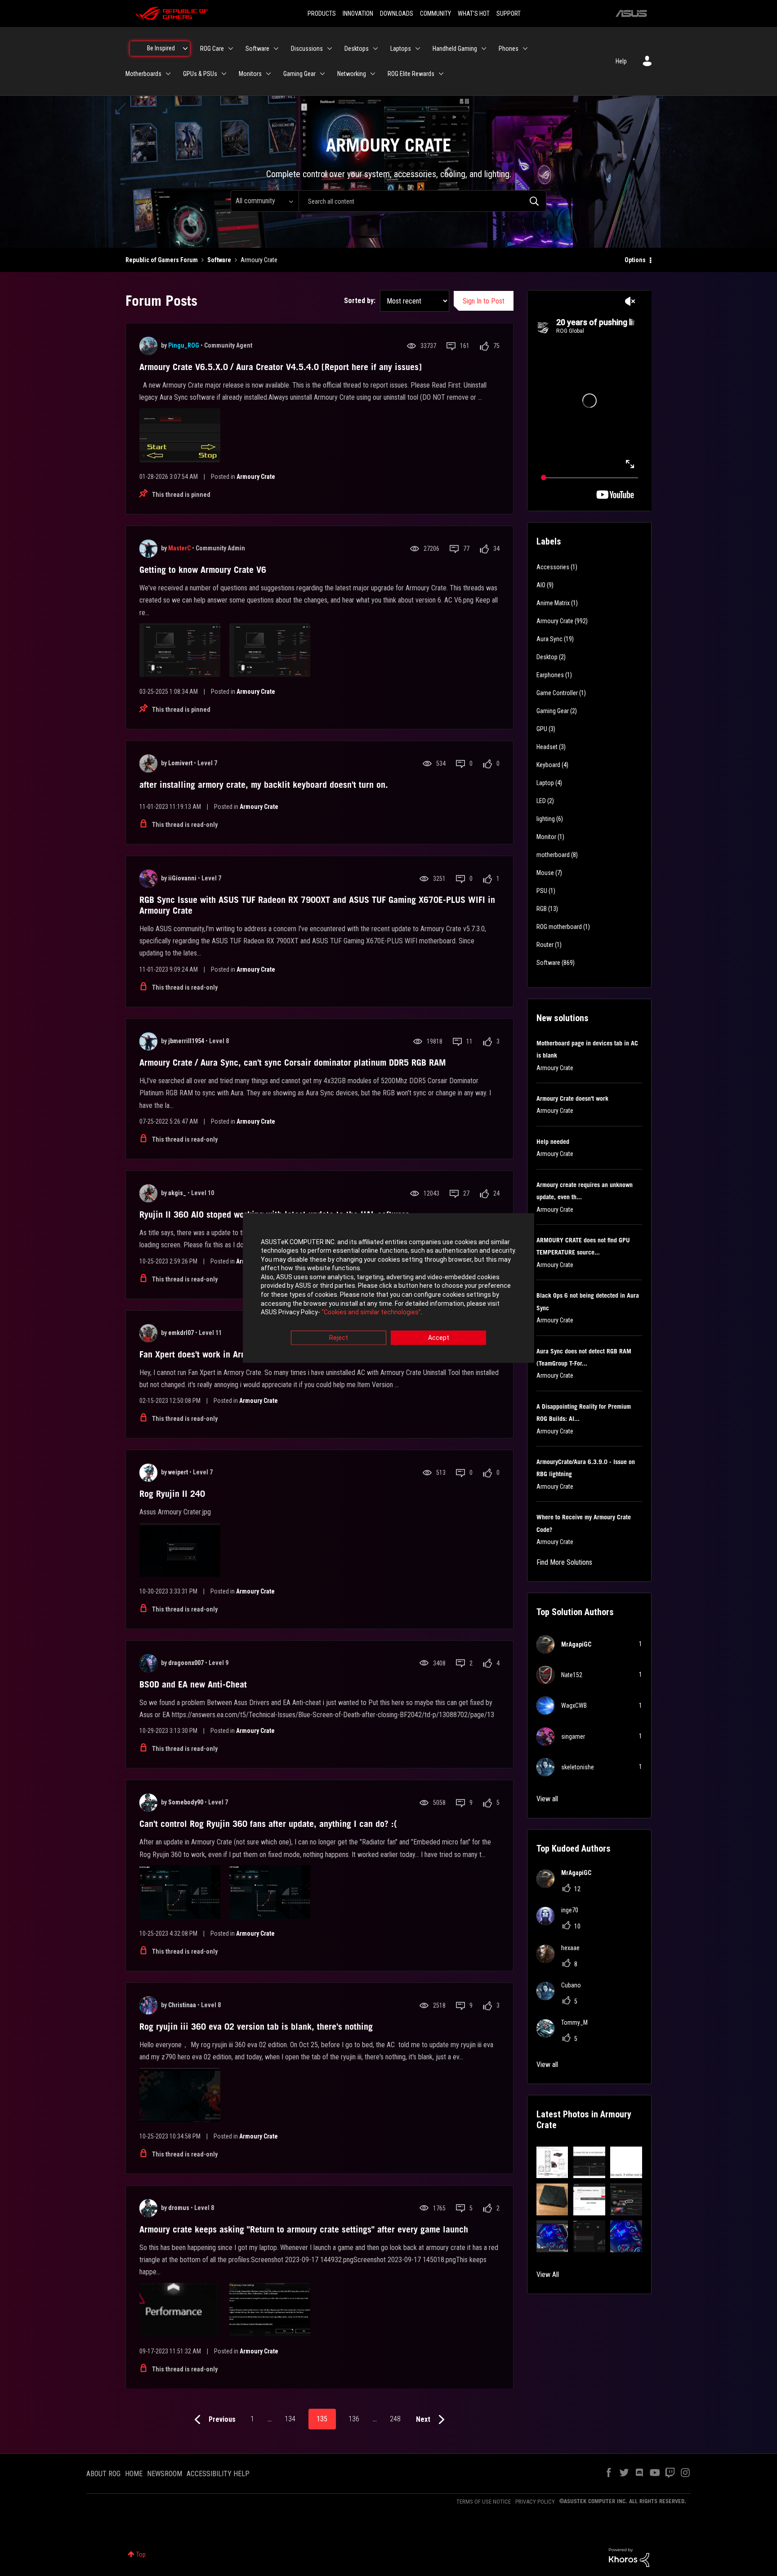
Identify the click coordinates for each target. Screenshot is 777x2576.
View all (547, 1799)
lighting (546, 819)
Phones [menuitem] (509, 49)
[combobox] (422, 201)
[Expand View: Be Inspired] (185, 49)
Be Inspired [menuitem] (161, 48)
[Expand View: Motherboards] (168, 74)
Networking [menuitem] (352, 74)
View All (548, 2275)
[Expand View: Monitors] (268, 74)
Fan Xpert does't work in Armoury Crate (213, 1354)
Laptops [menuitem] (401, 49)
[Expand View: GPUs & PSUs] (224, 74)
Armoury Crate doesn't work (572, 1098)
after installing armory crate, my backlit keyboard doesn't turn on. (264, 785)
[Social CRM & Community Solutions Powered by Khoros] (629, 2557)
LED (541, 801)
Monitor (546, 837)
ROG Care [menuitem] (212, 49)
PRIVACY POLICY (535, 2502)
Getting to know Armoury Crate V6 (203, 570)
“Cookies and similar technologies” (371, 1313)
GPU (542, 729)
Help (621, 61)
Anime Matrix (553, 603)
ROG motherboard (559, 927)
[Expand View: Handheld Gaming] (484, 49)
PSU (542, 891)
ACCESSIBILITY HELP (218, 2474)
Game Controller (557, 693)
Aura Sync (549, 639)
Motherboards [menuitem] (143, 74)
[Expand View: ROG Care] (231, 49)
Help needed (553, 1142)
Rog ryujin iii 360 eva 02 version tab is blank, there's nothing (256, 2027)
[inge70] (561, 1922)
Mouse (545, 873)
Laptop (545, 783)
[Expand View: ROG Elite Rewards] (441, 74)
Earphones (550, 675)
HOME (134, 2474)
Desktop (547, 657)
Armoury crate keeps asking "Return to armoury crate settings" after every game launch (304, 2229)
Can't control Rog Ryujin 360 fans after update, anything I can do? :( (268, 1824)
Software (219, 260)
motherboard (553, 855)
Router (545, 945)
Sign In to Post (484, 301)
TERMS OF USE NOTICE (484, 2502)
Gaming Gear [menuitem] (299, 74)
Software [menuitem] (257, 49)
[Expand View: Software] (276, 49)
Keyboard (548, 765)
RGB (542, 909)
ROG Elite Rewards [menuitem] (411, 74)
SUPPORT (509, 13)
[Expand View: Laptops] (418, 49)
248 (395, 2419)
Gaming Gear (553, 711)
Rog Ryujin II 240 (172, 1494)
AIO (541, 585)
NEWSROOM (165, 2474)
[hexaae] (561, 1960)
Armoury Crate (256, 477)
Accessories (553, 567)
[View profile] (148, 346)
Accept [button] (439, 1338)
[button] (552, 2163)
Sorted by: (360, 301)
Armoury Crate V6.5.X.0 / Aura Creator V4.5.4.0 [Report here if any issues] (281, 367)
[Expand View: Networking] (373, 74)
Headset (547, 747)
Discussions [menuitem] (307, 49)
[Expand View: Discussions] (330, 49)
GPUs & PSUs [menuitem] (200, 74)
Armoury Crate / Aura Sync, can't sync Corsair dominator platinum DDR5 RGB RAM (293, 1063)
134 (290, 2419)
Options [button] (635, 260)
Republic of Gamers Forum (162, 260)
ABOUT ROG (103, 2474)
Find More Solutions (564, 1562)
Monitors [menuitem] (250, 74)
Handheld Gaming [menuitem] (455, 49)
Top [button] (141, 2554)
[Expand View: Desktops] (375, 49)
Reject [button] (339, 1338)
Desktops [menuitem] (357, 49)
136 (354, 2419)
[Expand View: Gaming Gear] (322, 74)
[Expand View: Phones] (525, 49)
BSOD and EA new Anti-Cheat (193, 1684)
